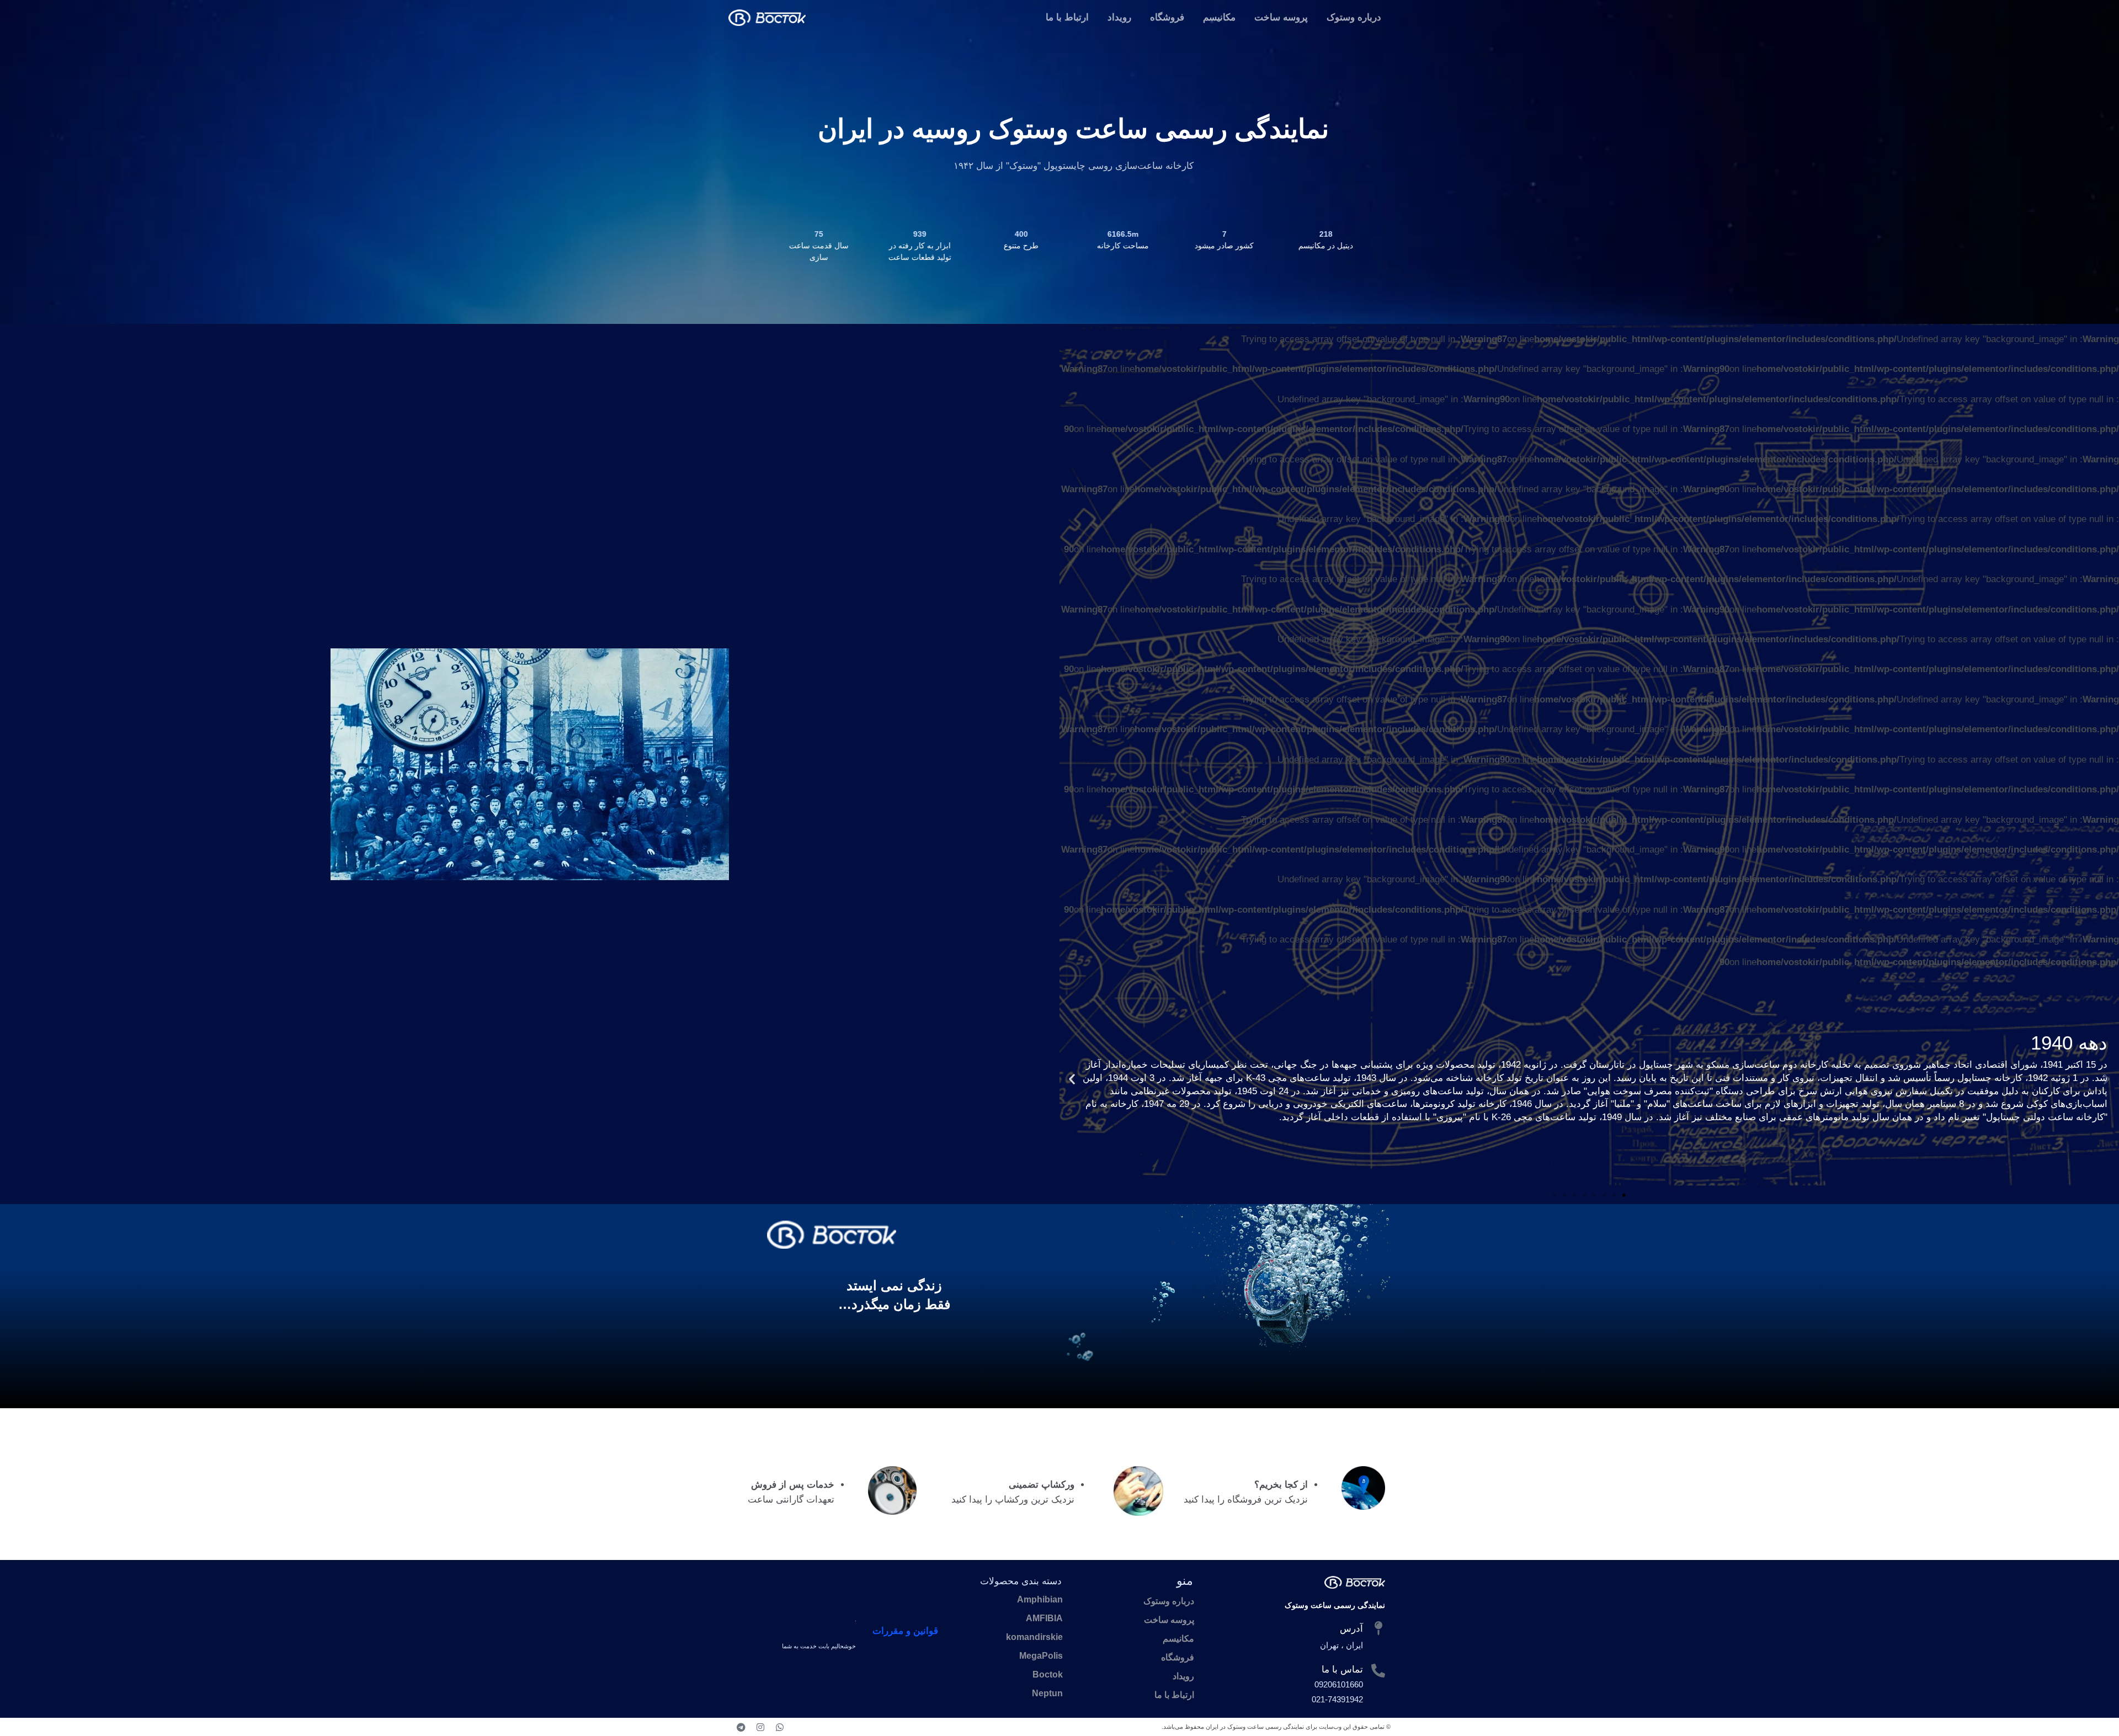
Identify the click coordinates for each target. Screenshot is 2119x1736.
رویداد (1119, 17)
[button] (2107, 1079)
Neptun (1047, 1693)
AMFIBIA (1044, 1618)
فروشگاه (1167, 17)
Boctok (1048, 1674)
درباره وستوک (1354, 17)
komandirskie (1034, 1637)
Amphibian (1040, 1599)
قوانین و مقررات (905, 1631)
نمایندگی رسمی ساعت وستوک (1335, 1605)
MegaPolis (1041, 1656)
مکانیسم (1219, 17)
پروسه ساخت (1281, 17)
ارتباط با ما (1067, 17)
